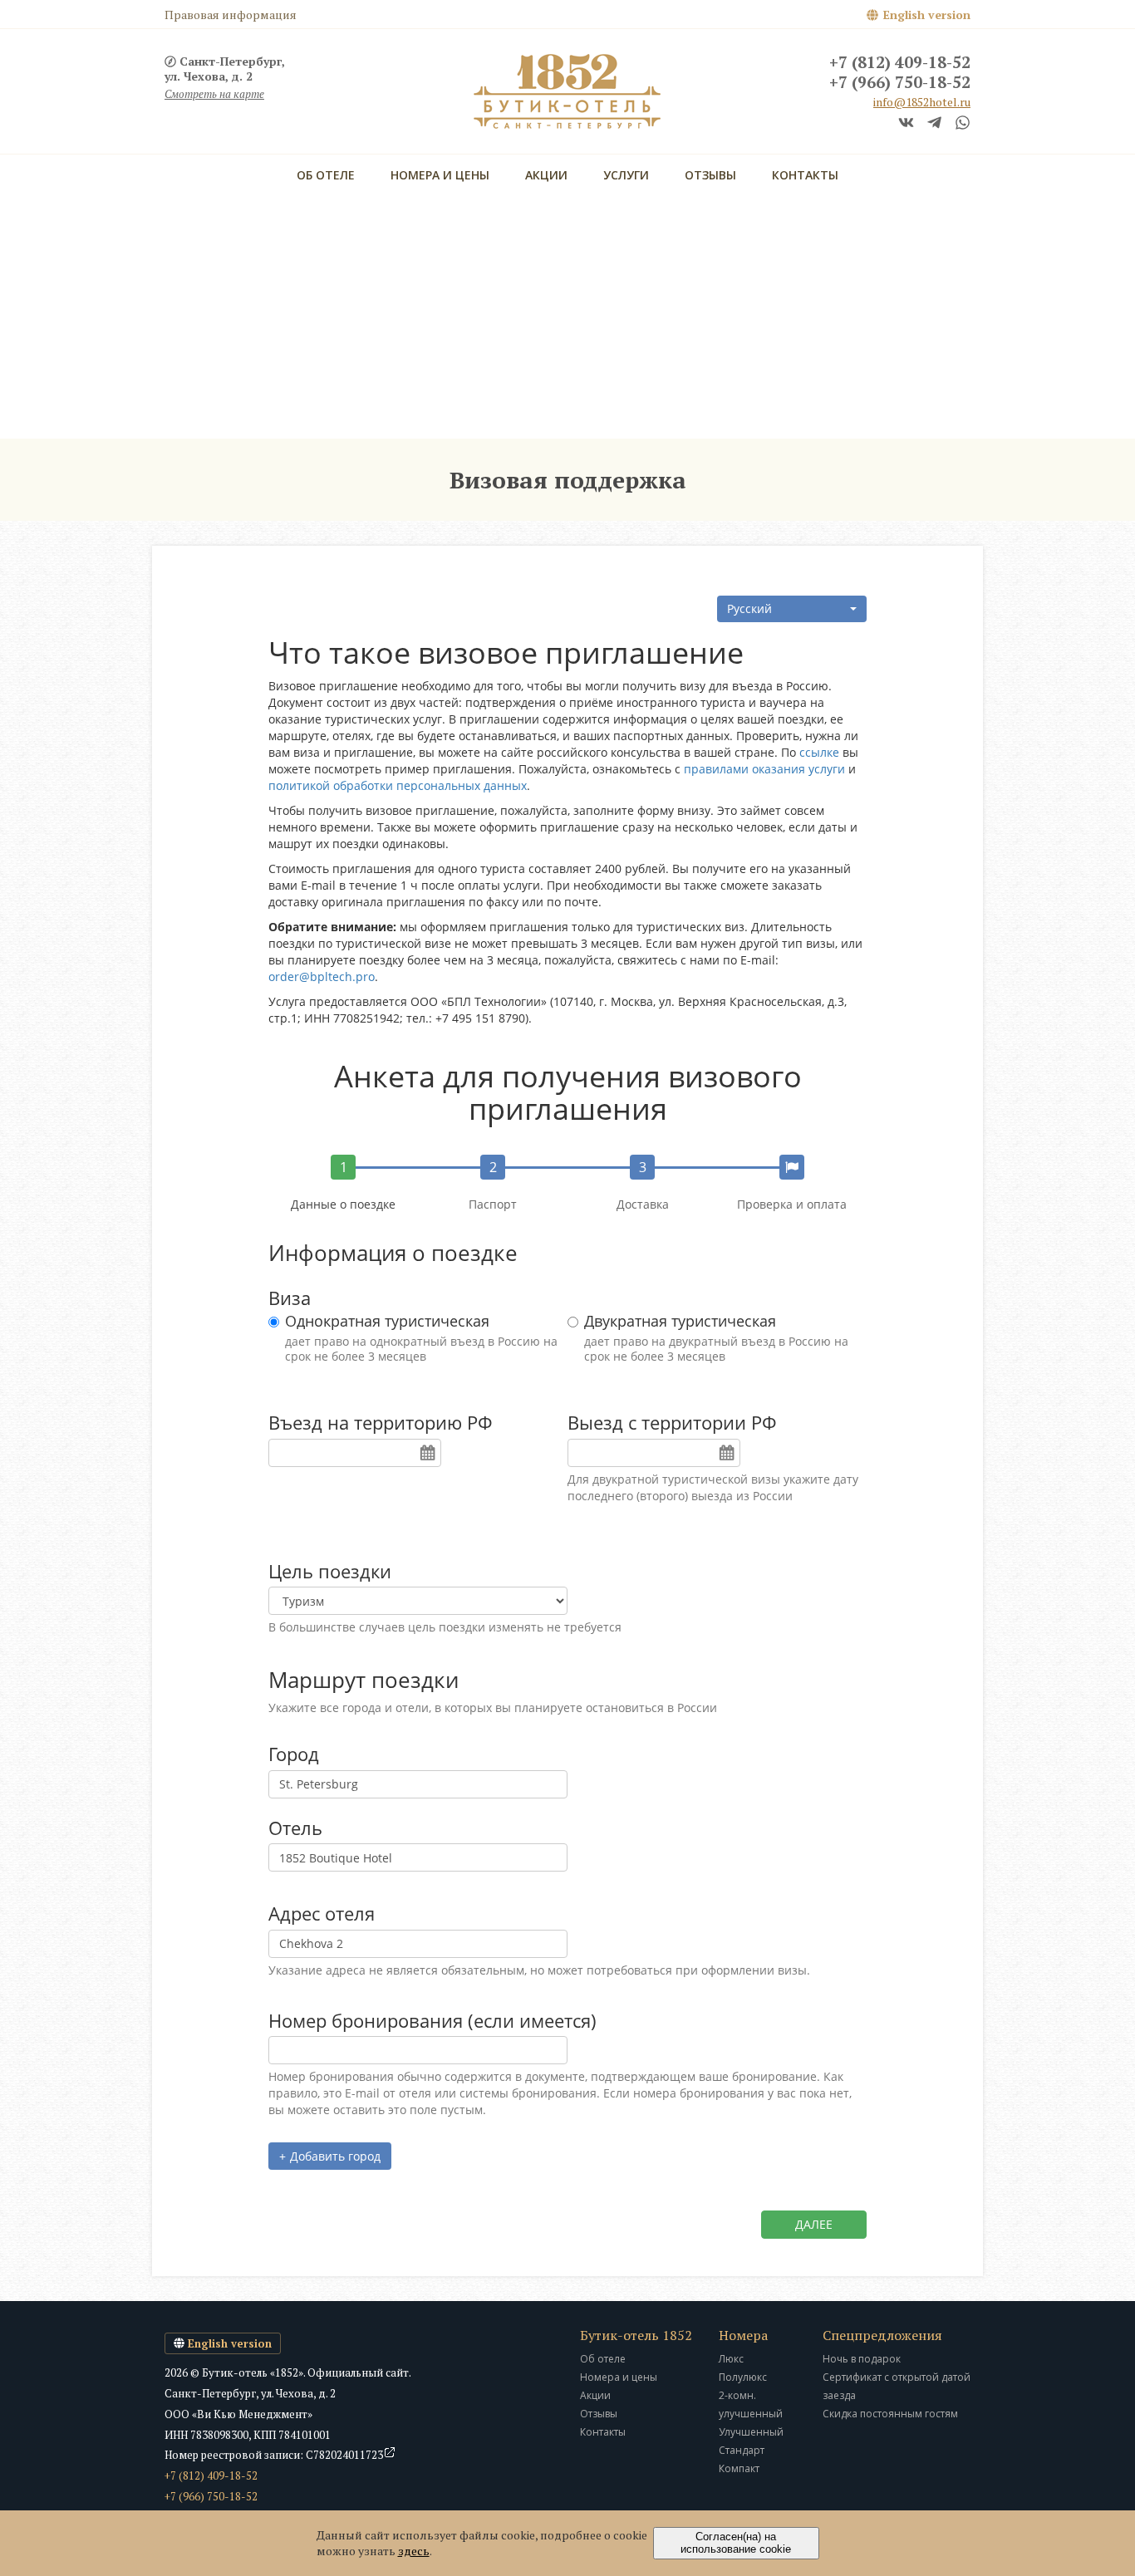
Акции (546, 175)
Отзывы (710, 175)
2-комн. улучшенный (751, 2404)
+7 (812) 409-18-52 (900, 63)
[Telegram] (934, 124)
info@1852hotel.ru (922, 102)
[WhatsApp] (963, 124)
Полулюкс (743, 2377)
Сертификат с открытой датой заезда (897, 2386)
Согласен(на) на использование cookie (736, 2543)
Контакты (805, 175)
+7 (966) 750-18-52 (900, 83)
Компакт (739, 2468)
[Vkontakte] (906, 124)
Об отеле (326, 175)
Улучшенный (751, 2432)
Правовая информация (231, 15)
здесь (414, 2551)
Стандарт (742, 2450)
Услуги (626, 175)
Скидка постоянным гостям (890, 2414)
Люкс (731, 2359)
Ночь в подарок (862, 2359)
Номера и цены (440, 175)
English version (927, 15)
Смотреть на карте (214, 94)
